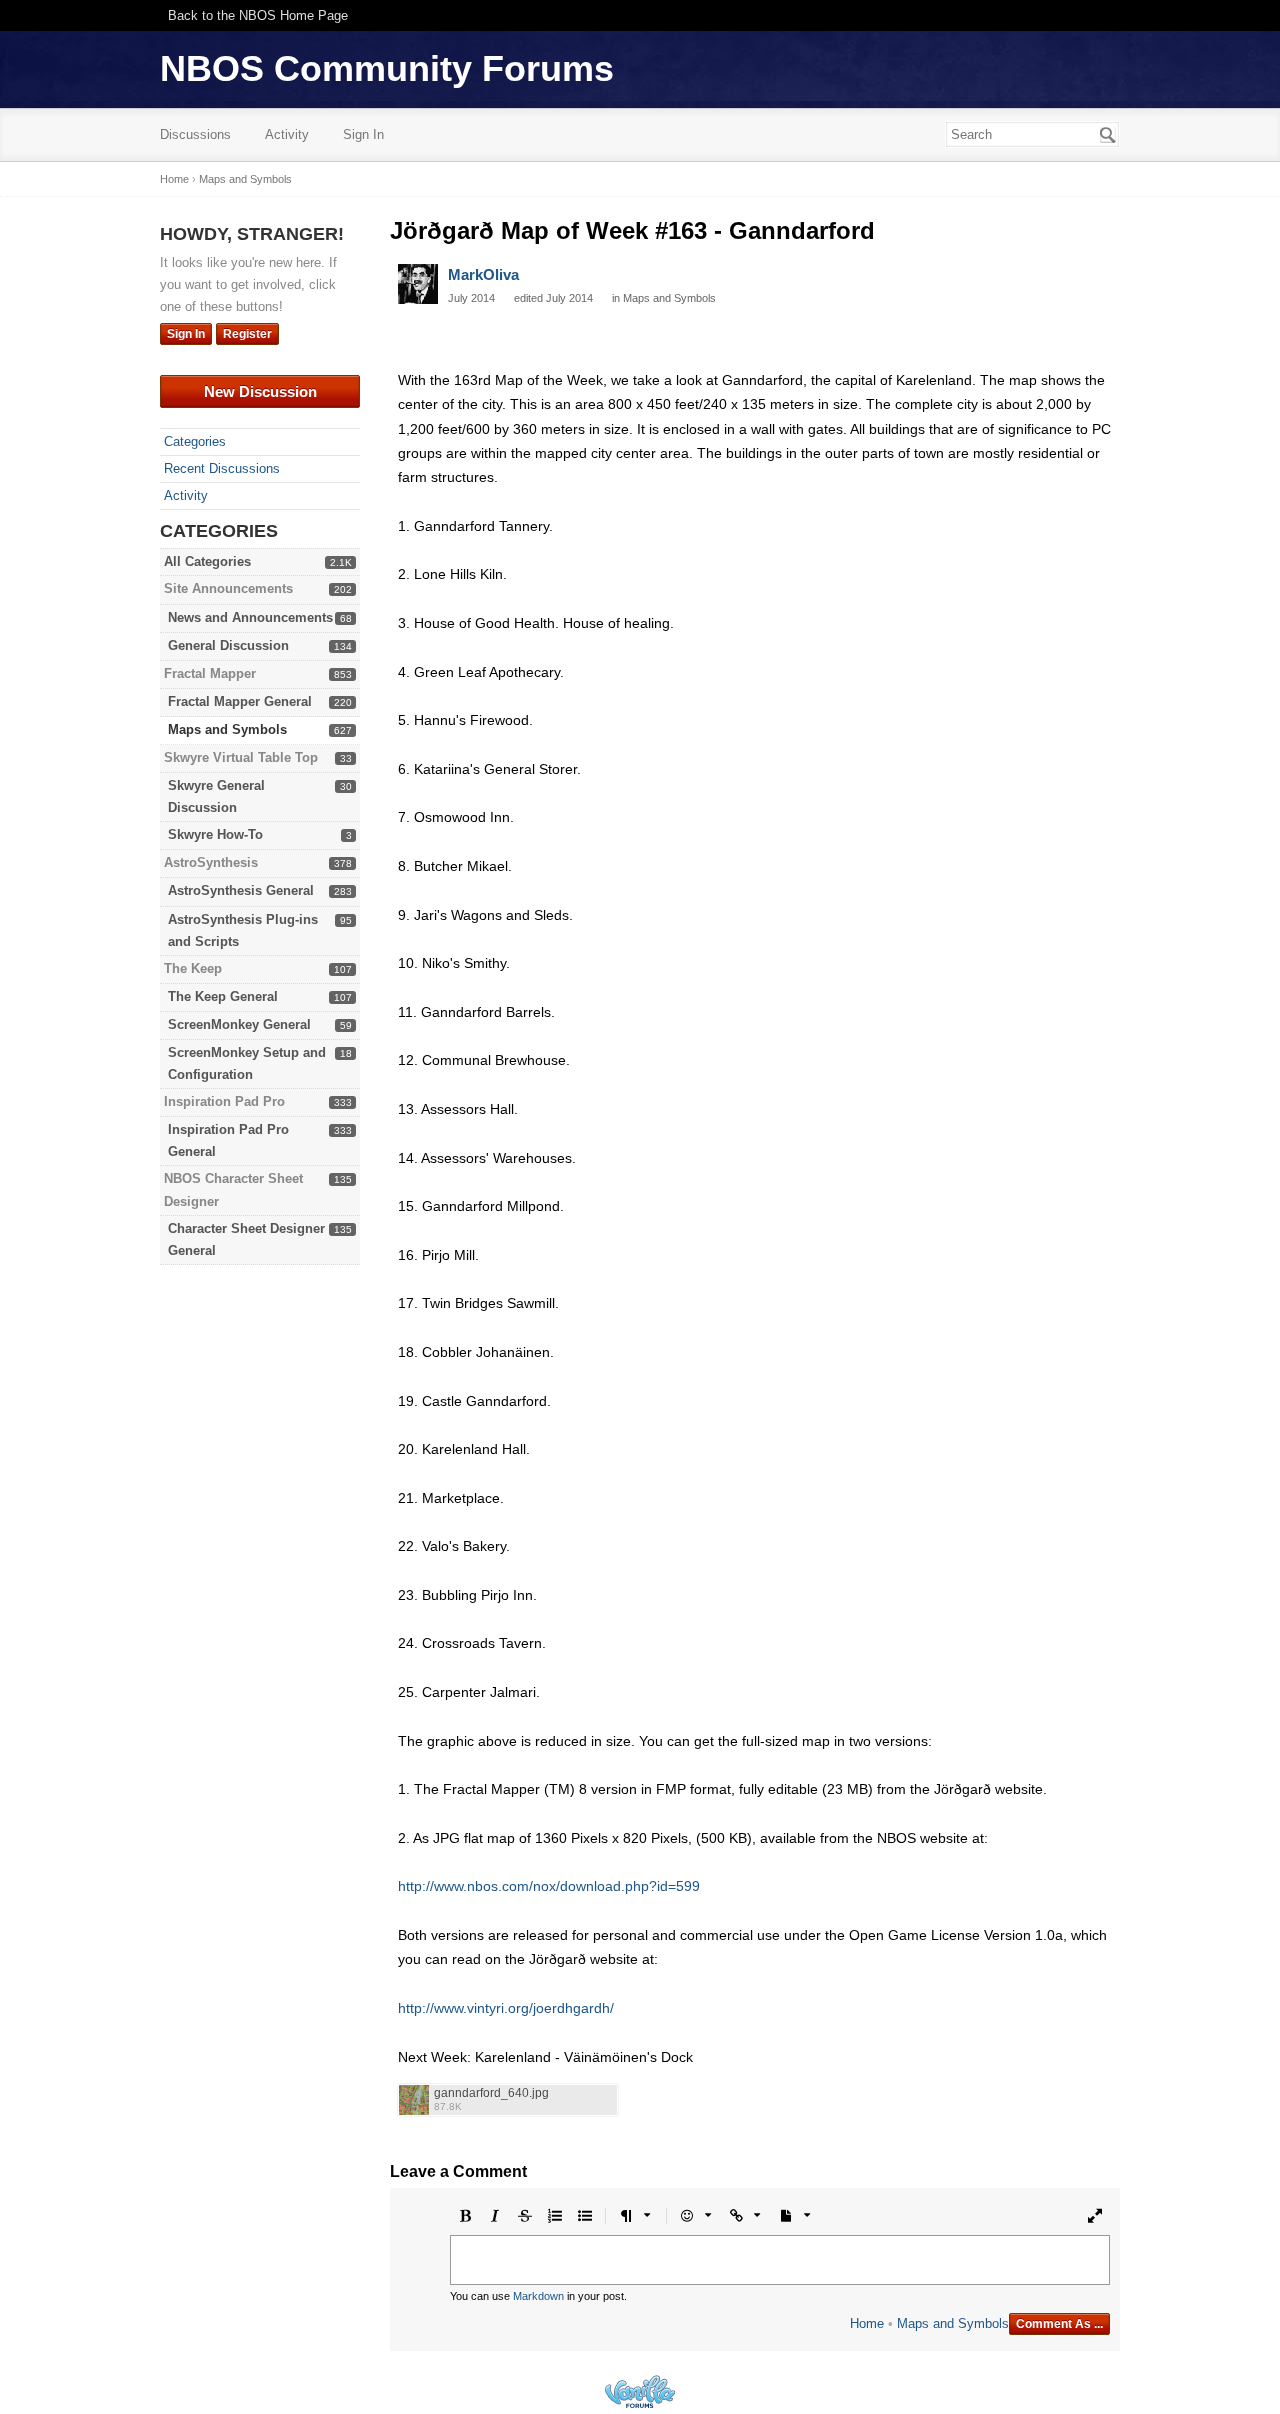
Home (867, 2323)
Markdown (538, 2296)
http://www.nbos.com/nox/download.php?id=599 (549, 1886)
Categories (195, 441)
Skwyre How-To (215, 834)
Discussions (195, 134)
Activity (287, 134)
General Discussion (228, 645)
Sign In (363, 134)
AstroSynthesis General (241, 890)
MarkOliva (483, 274)
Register (247, 334)
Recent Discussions (222, 468)
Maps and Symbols (227, 729)
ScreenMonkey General (239, 1024)
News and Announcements (250, 617)
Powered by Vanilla (640, 2391)
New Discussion (260, 391)
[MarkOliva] (418, 284)
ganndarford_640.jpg (491, 2093)
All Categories (207, 561)
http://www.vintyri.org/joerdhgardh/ (506, 2008)
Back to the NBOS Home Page (258, 15)
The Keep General (223, 996)
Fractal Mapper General (240, 701)
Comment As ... (1059, 2324)
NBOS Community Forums (387, 68)
